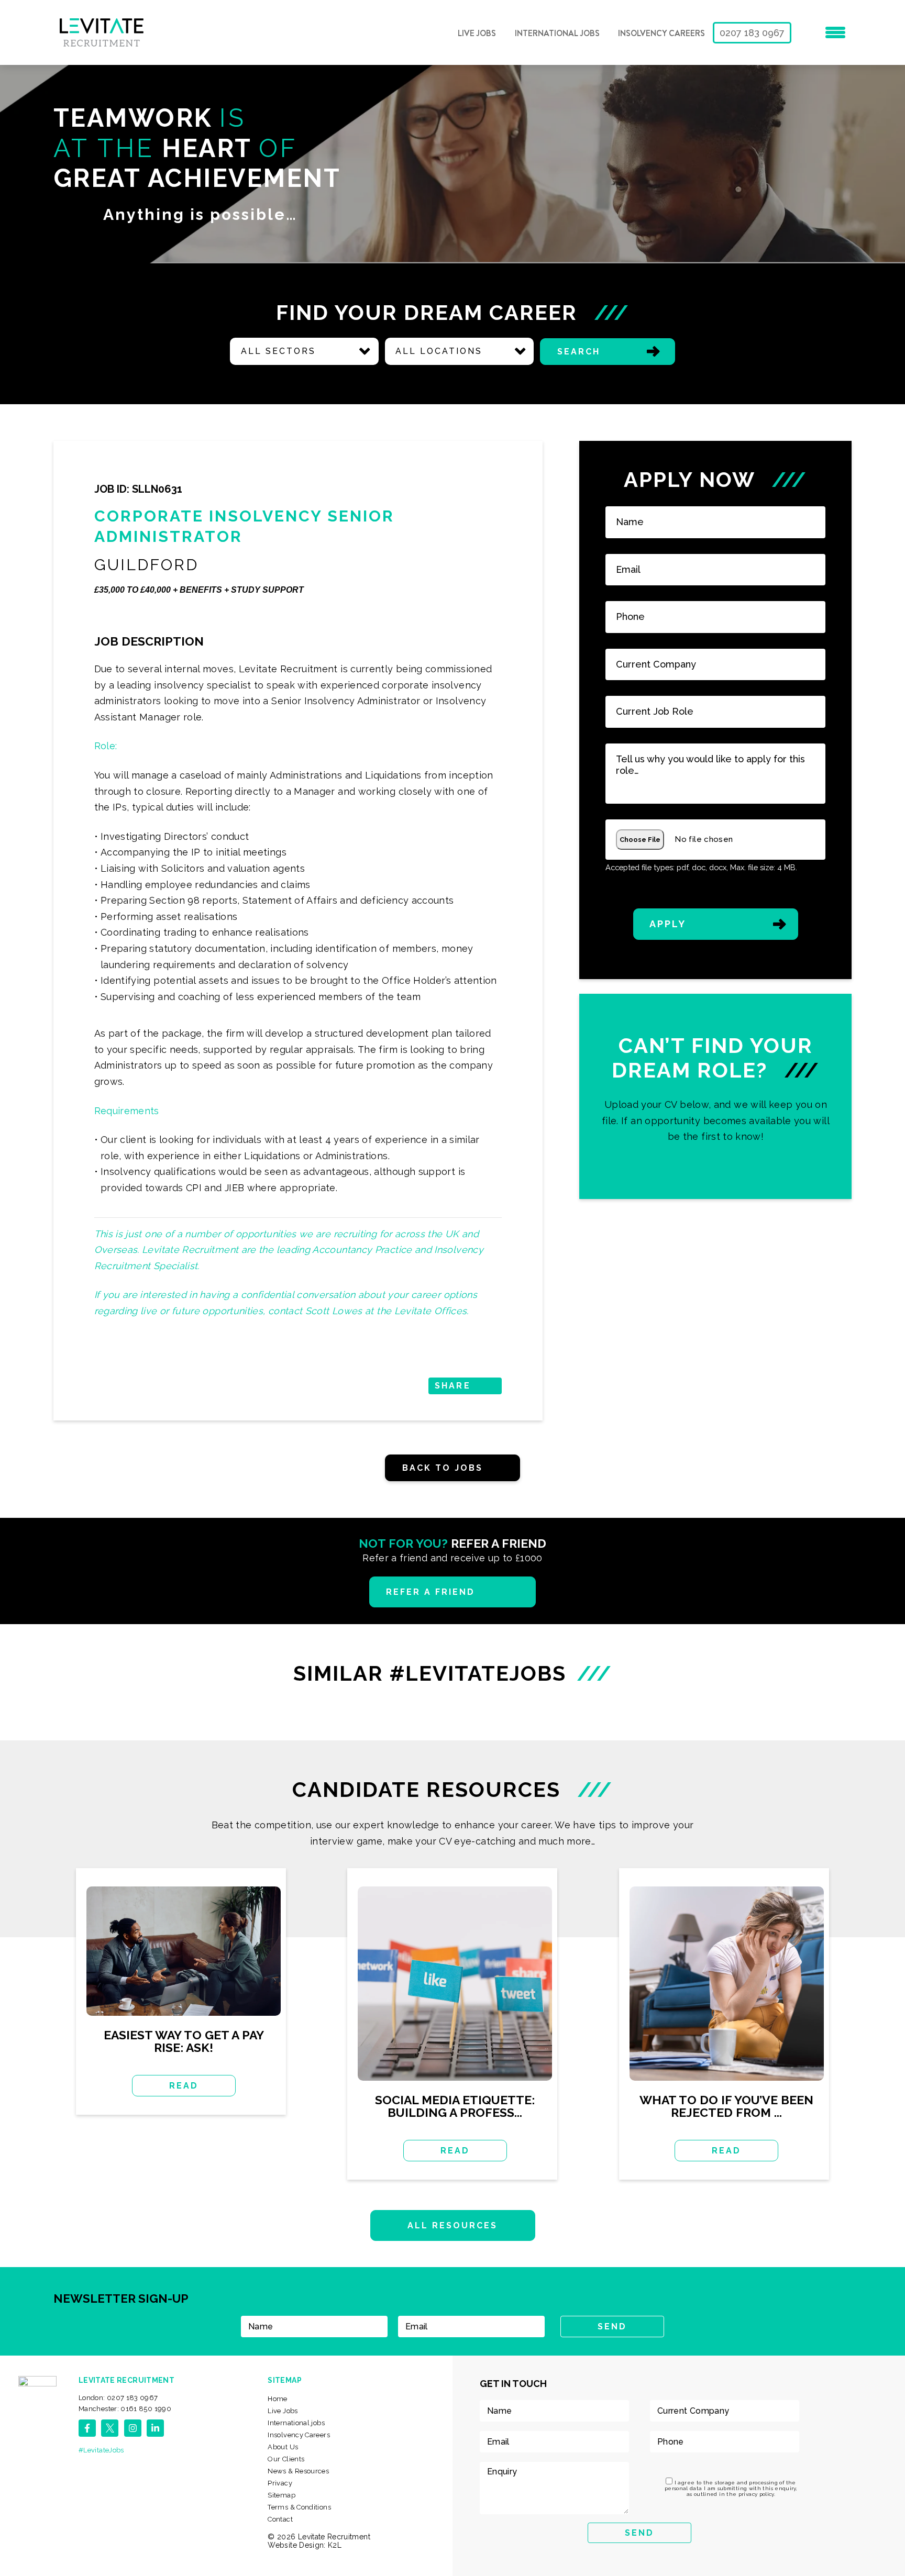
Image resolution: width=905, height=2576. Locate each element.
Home (277, 2399)
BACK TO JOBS (443, 1468)
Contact (280, 2519)
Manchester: (125, 2409)
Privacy (280, 2483)
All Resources (453, 2225)
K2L (335, 2545)
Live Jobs (477, 34)
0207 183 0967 (752, 33)
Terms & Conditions (299, 2507)
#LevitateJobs (101, 2450)
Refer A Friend (431, 1592)
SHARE (452, 1386)
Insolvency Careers (661, 34)
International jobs (557, 34)
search (579, 352)
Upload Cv (716, 1096)
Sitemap (282, 2495)
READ (184, 2086)
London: (118, 2398)
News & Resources (298, 2471)
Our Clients (286, 2459)
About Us (283, 2447)
